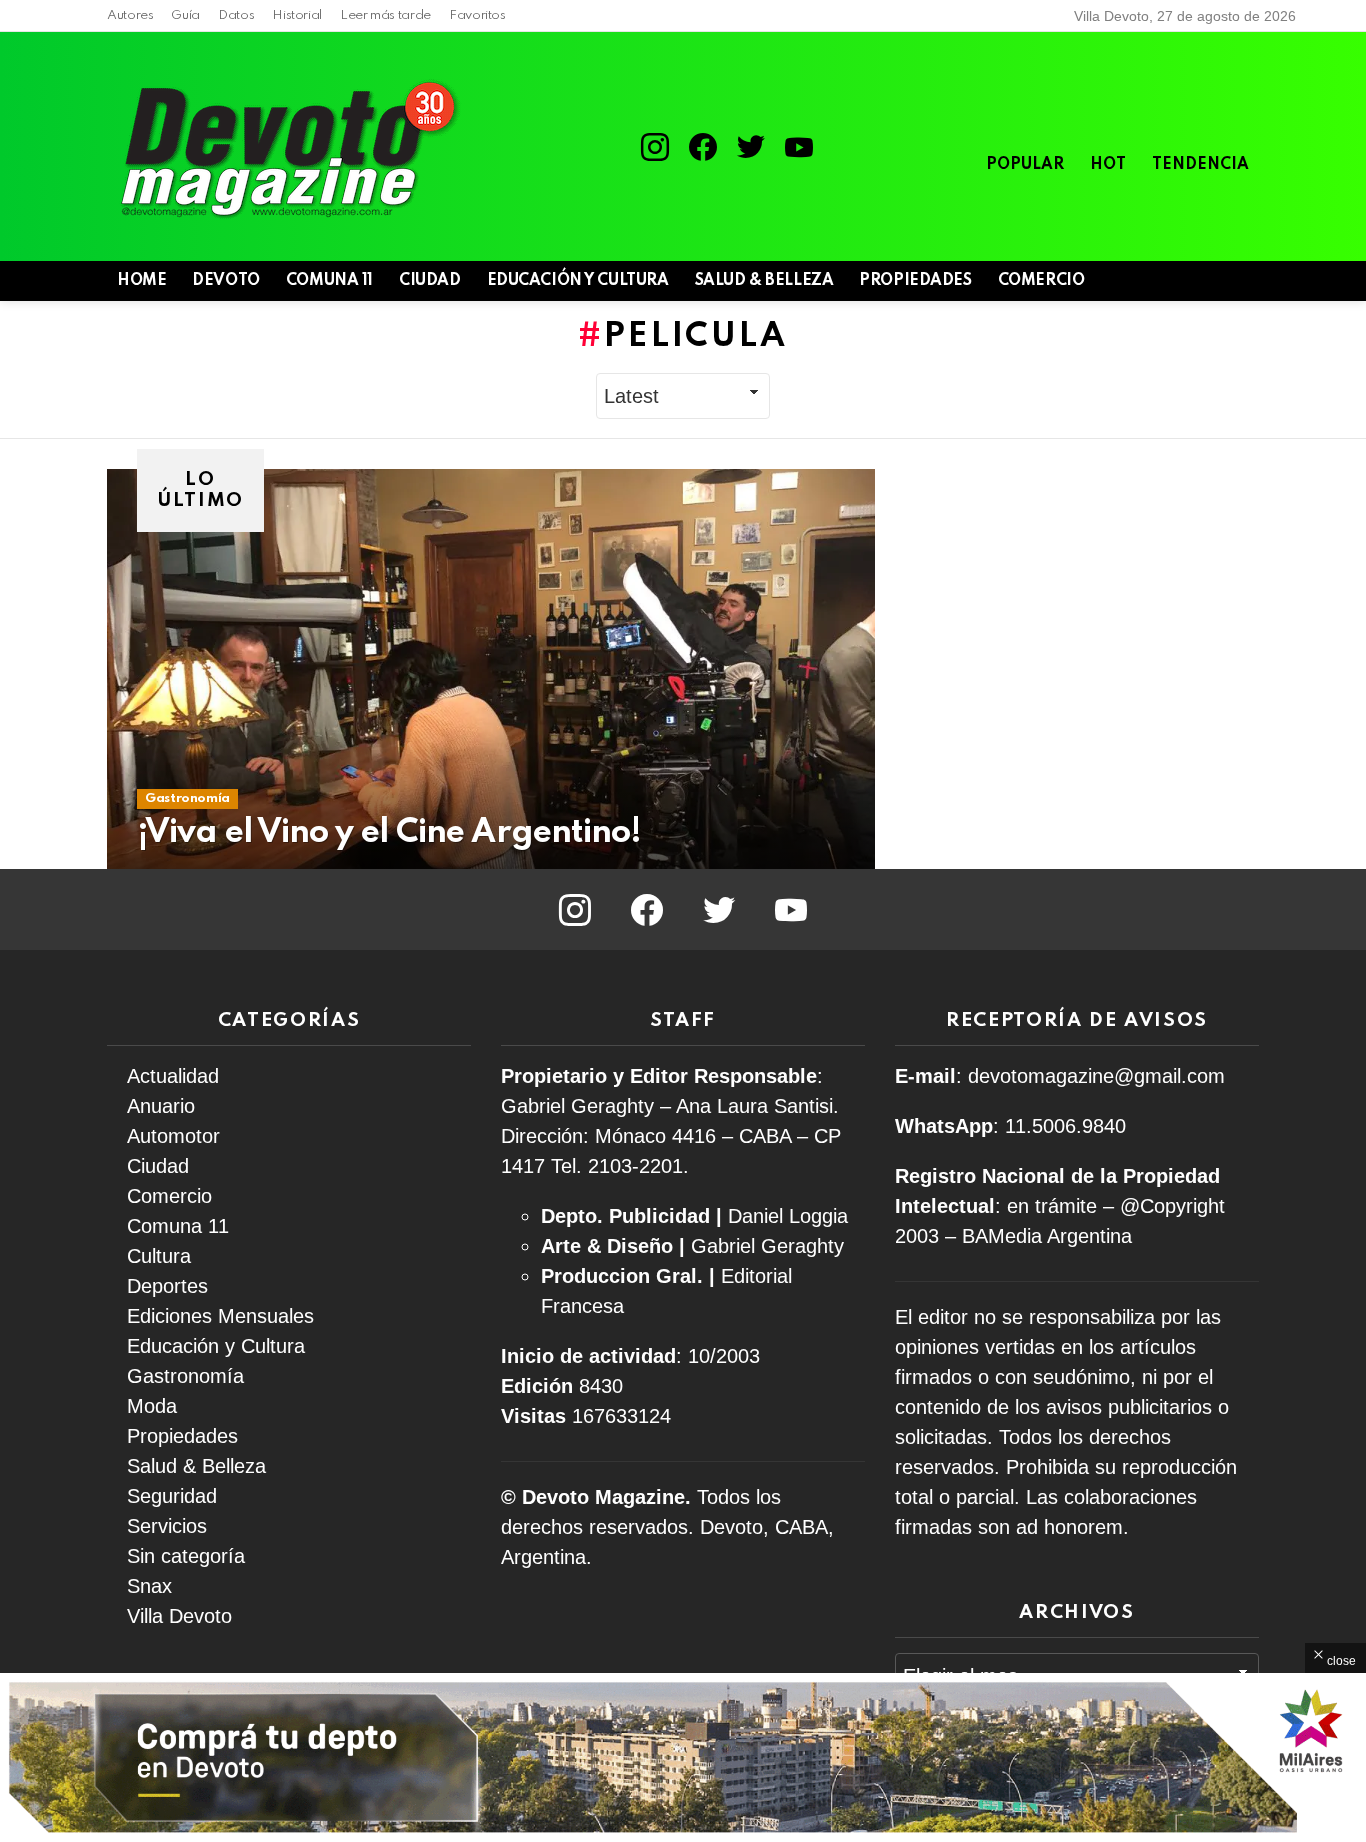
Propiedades (915, 281)
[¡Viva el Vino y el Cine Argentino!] (491, 669)
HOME (141, 281)
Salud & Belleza (764, 281)
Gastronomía (187, 798)
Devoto (225, 281)
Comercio (1041, 281)
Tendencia (1200, 165)
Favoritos (477, 15)
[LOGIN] (1247, 281)
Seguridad (172, 1496)
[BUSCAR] (1213, 281)
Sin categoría (186, 1556)
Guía (185, 15)
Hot (1108, 165)
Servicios (167, 1526)
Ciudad (429, 281)
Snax (149, 1586)
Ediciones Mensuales (220, 1316)
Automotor (173, 1136)
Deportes (167, 1286)
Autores (130, 15)
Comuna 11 (329, 281)
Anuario (161, 1106)
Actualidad (173, 1076)
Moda (152, 1406)
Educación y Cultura (578, 281)
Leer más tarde (385, 15)
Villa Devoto (179, 1616)
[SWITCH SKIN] (1179, 281)
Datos (236, 15)
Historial (297, 15)
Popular (1025, 165)
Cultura (159, 1256)
